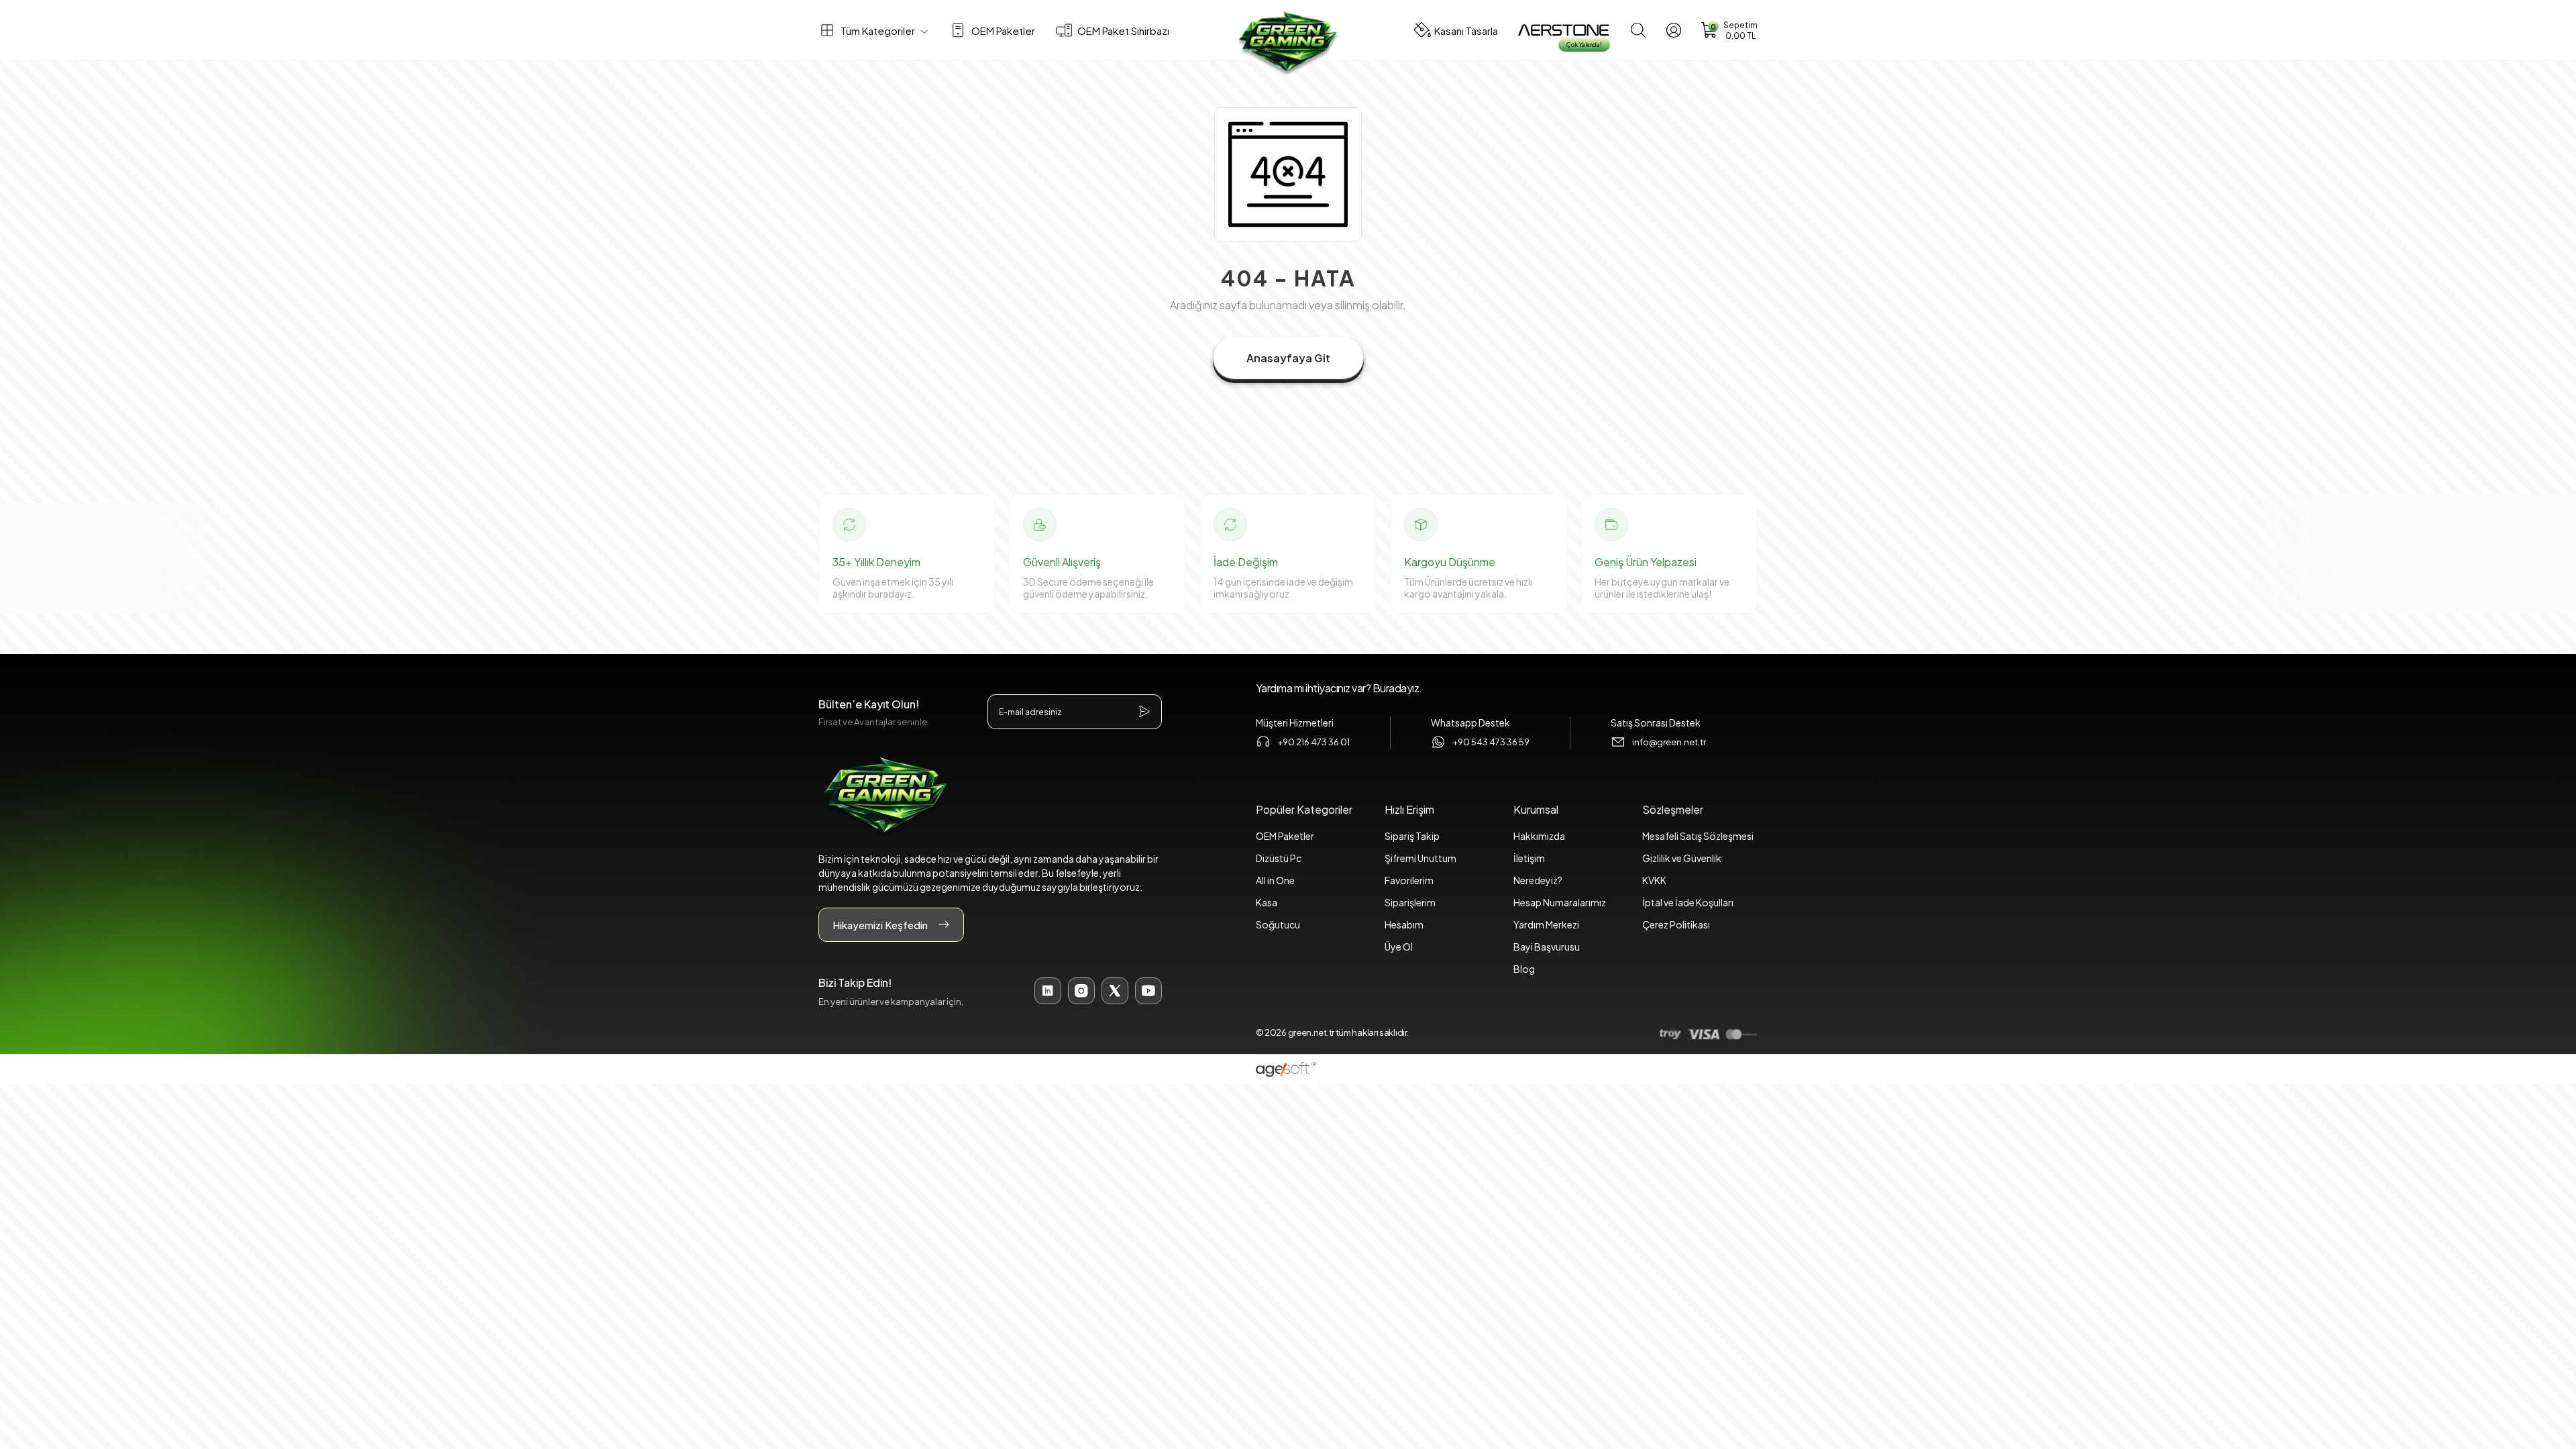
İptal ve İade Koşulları (1688, 902)
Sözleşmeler (1673, 809)
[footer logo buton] (990, 797)
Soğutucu (1278, 924)
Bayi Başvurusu (1547, 947)
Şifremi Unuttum (1420, 858)
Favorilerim (1409, 880)
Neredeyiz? (1538, 880)
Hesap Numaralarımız (1560, 902)
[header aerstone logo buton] (1563, 30)
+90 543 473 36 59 (1491, 742)
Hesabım (1404, 924)
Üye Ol (1399, 947)
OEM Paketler (1285, 836)
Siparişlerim (1410, 902)
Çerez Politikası (1676, 924)
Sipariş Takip (1412, 836)
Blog (1524, 969)
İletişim (1529, 858)
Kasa (1267, 902)
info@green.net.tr (1669, 742)
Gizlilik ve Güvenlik (1682, 858)
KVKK (1654, 880)
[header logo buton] (1288, 44)
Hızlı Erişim (1409, 809)
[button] (1729, 31)
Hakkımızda (1539, 836)
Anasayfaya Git (1288, 358)
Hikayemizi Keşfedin (880, 925)
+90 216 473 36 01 (1313, 742)
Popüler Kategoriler (1304, 809)
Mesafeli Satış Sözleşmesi (1698, 836)
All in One (1275, 880)
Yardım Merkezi (1546, 924)
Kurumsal (1536, 809)
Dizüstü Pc (1279, 858)
